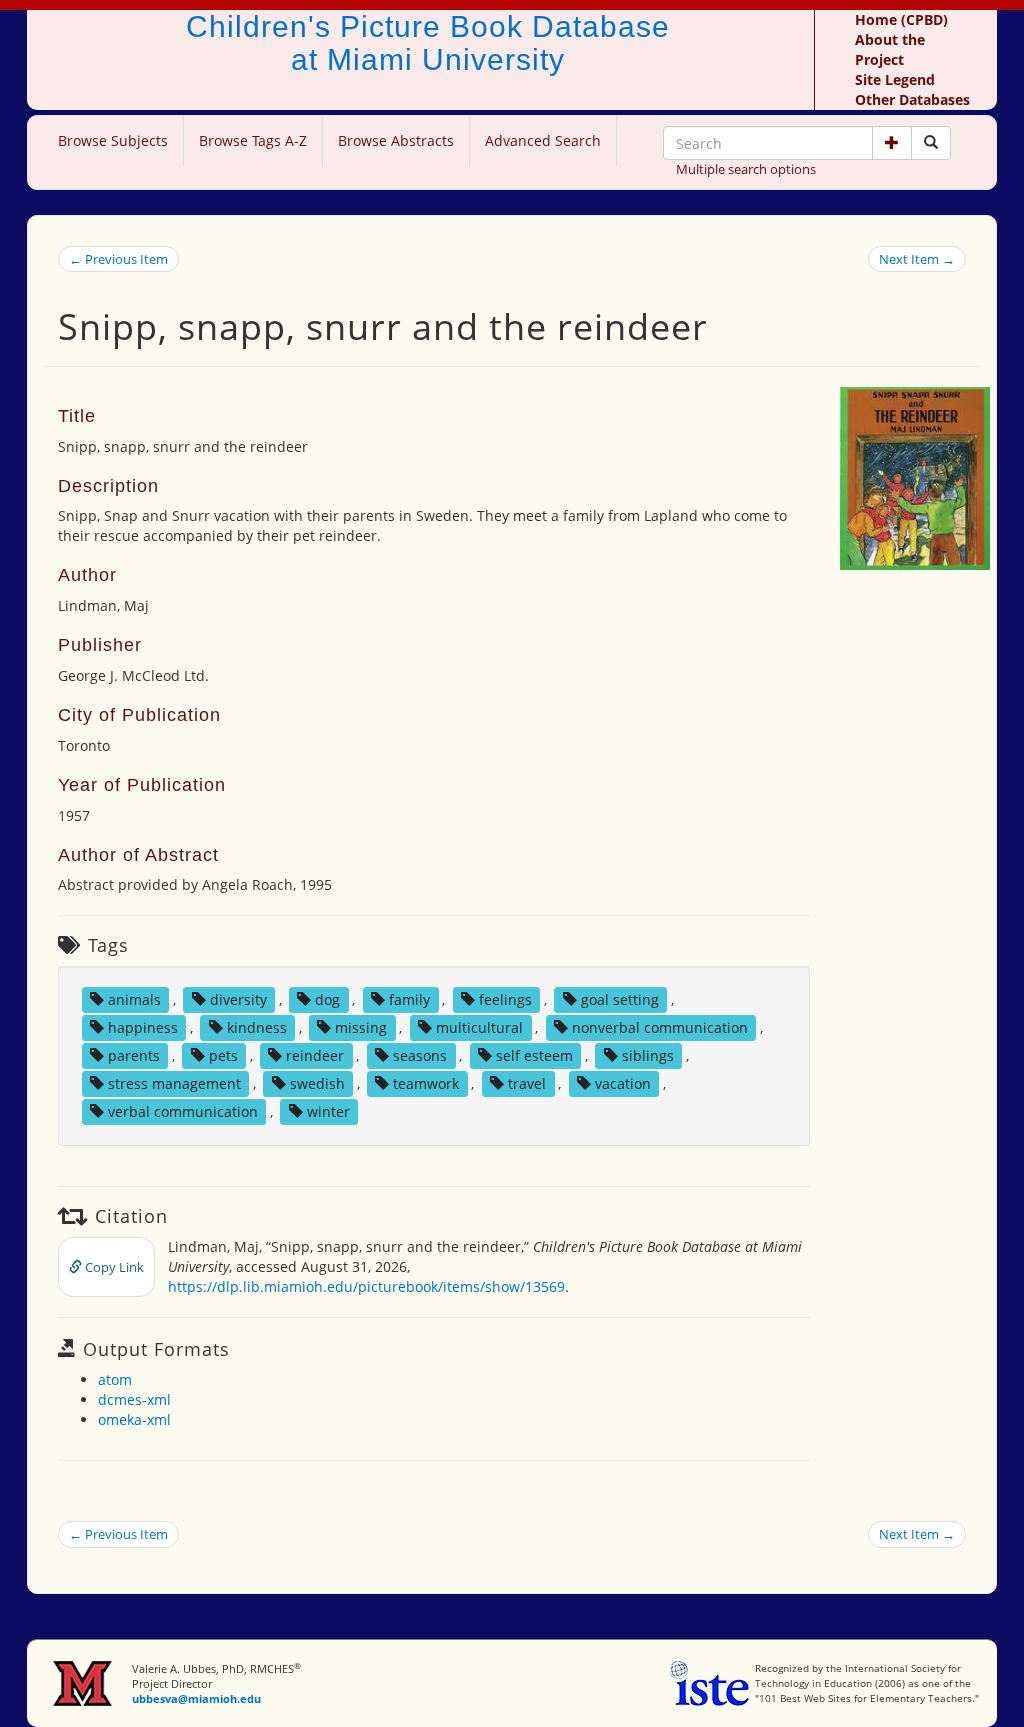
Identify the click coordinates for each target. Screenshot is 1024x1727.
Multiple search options (746, 169)
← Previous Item (118, 259)
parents (134, 1055)
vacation (623, 1083)
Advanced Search (543, 140)
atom (115, 1379)
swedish (317, 1083)
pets (223, 1055)
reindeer (315, 1055)
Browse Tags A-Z (253, 140)
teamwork (426, 1083)
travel (527, 1083)
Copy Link (113, 1267)
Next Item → (917, 259)
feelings (505, 999)
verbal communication (183, 1111)
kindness (257, 1027)
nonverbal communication (660, 1027)
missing (361, 1027)
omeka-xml (134, 1419)
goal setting (620, 999)
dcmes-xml (134, 1399)
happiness (143, 1027)
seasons (420, 1055)
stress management (174, 1083)
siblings (648, 1055)
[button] (892, 143)
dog (327, 999)
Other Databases (912, 99)
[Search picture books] (931, 143)
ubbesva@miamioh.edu (196, 1698)
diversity (238, 999)
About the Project (890, 49)
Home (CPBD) (901, 19)
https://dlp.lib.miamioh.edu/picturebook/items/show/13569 (366, 1286)
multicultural (479, 1027)
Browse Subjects (113, 140)
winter (328, 1111)
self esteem (534, 1055)
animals (134, 999)
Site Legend (895, 79)
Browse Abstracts (396, 140)
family (409, 999)
